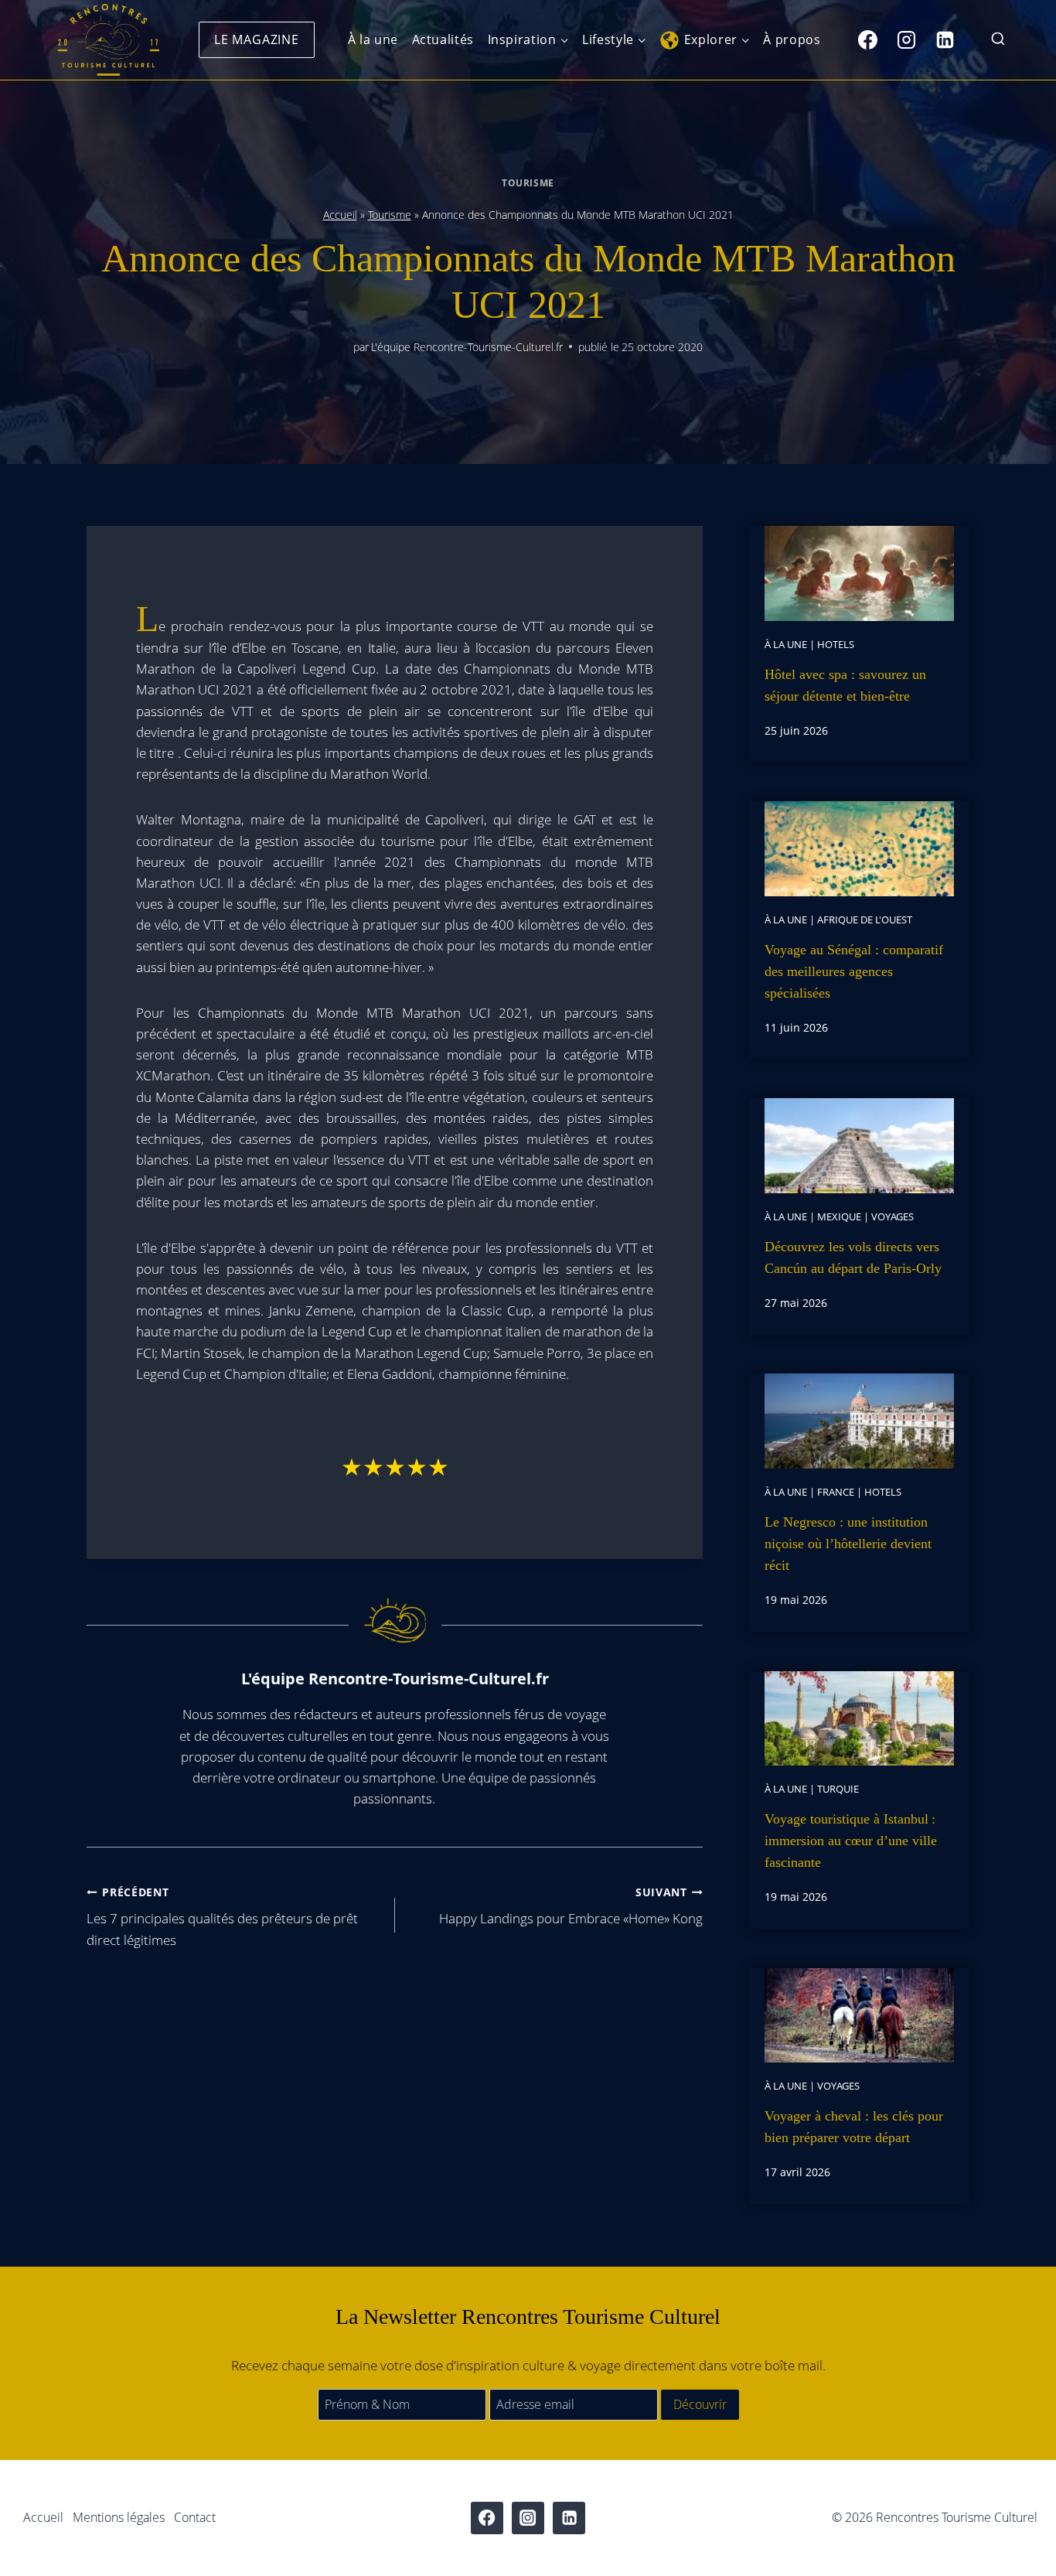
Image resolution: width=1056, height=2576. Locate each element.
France (836, 1492)
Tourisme (528, 183)
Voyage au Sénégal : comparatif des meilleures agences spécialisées (854, 971)
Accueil (340, 215)
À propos (792, 39)
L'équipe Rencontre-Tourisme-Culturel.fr (467, 347)
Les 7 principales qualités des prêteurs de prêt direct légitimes (222, 1917)
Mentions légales (119, 2517)
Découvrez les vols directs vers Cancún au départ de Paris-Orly (853, 1257)
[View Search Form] (998, 40)
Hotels (836, 644)
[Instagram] (906, 39)
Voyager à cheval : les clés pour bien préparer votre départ (854, 2127)
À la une (373, 39)
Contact (195, 2517)
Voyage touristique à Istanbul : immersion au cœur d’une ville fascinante (851, 1841)
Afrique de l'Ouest (865, 920)
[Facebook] (867, 39)
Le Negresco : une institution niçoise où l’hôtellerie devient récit (848, 1544)
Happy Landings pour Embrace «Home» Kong (571, 1906)
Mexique (839, 1216)
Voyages (892, 1216)
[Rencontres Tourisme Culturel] (108, 40)
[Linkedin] (945, 39)
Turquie (838, 1789)
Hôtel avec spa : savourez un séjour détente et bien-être (845, 685)
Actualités (443, 39)
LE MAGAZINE (257, 39)
